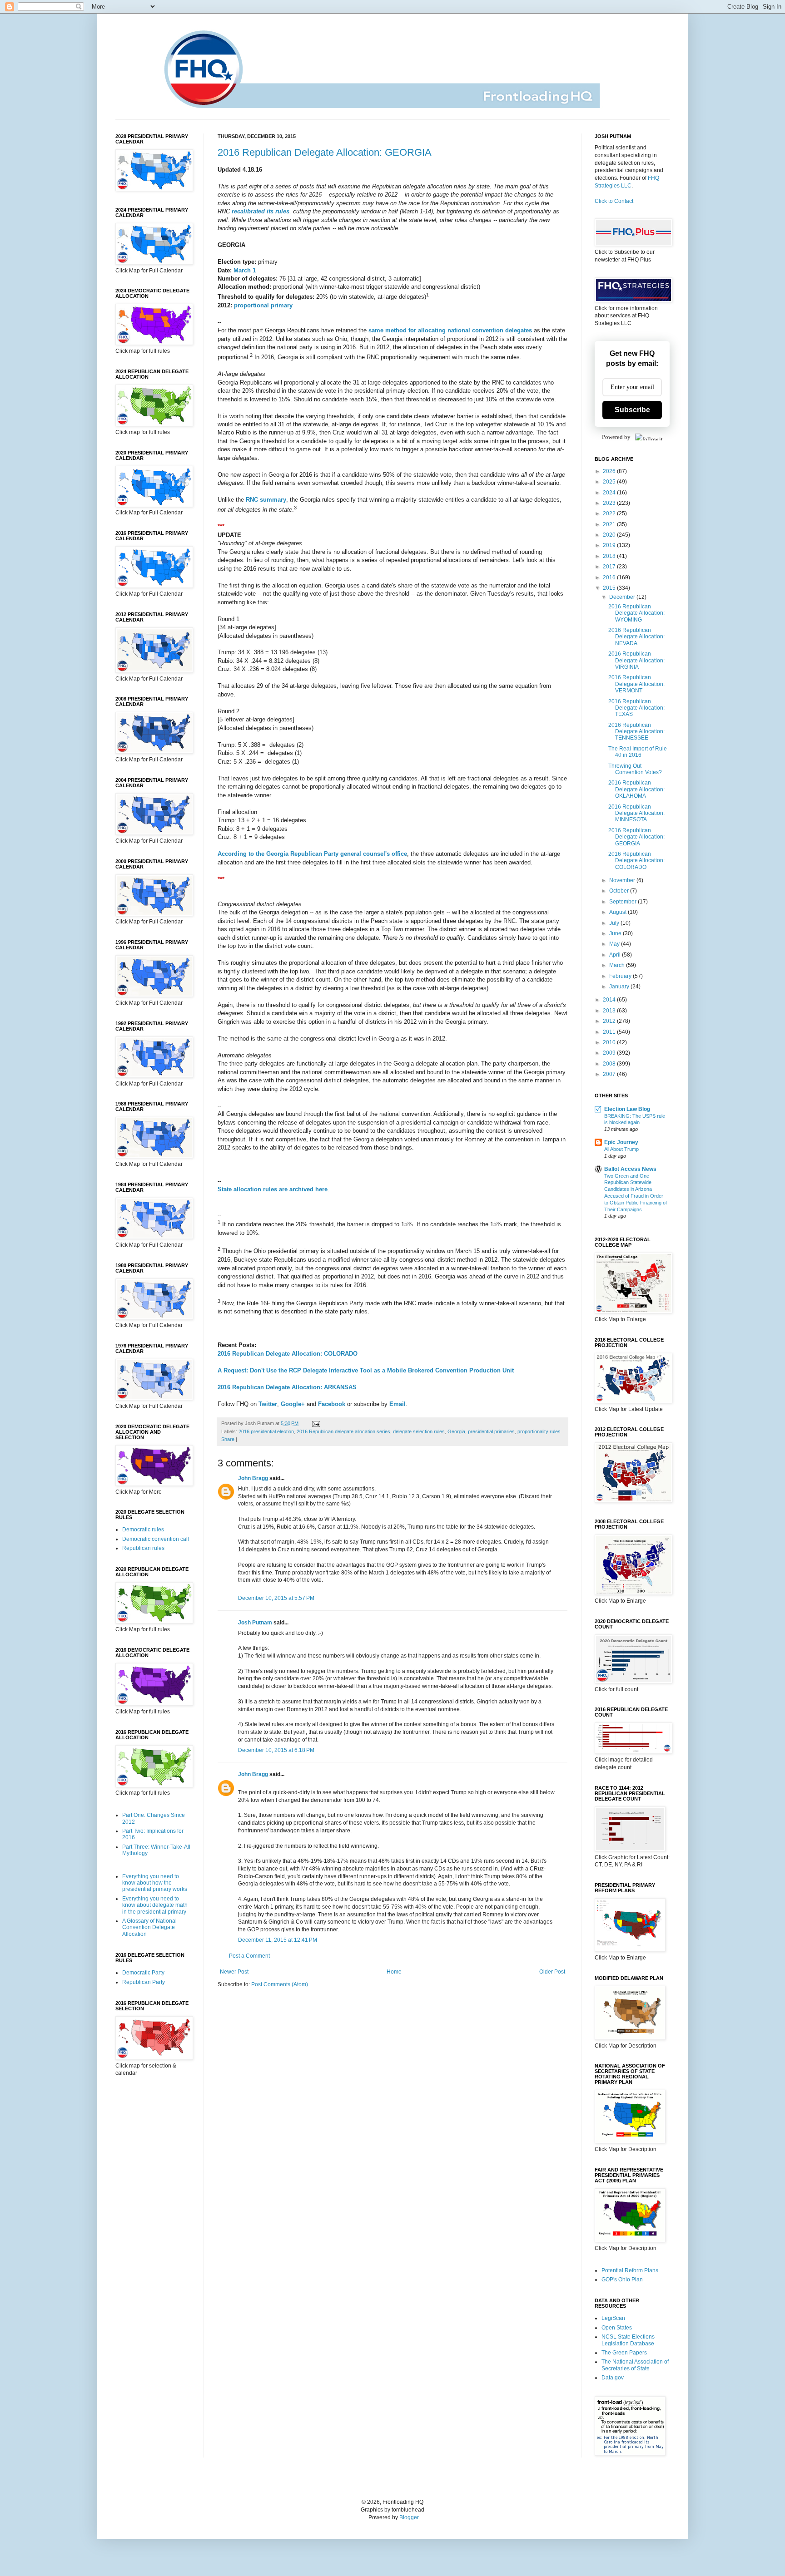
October (620, 891)
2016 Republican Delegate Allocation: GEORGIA (325, 152)
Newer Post (234, 1972)
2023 (610, 503)
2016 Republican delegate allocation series (343, 1431)
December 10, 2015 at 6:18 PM (276, 1750)
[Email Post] (315, 1423)
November (623, 880)
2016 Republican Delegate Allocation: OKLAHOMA (636, 789)
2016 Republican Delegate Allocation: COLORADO (288, 1354)
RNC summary (266, 500)
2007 (610, 1074)
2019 (610, 545)
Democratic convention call (156, 1539)
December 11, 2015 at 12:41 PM (278, 1940)
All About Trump (621, 1149)
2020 (610, 535)
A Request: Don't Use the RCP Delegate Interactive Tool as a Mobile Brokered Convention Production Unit (366, 1370)
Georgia (456, 1431)
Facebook (332, 1404)
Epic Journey (621, 1142)
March (618, 965)
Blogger (409, 2517)
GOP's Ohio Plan (622, 2280)
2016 (610, 577)
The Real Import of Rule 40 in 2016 (638, 752)
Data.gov (613, 2378)
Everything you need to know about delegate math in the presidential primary (155, 1905)
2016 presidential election (266, 1431)
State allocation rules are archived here (273, 1189)
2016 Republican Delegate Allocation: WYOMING (636, 613)
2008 (610, 1064)
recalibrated (248, 211)
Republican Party (144, 1982)
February (621, 976)
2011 (610, 1032)
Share (228, 1439)
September (624, 902)
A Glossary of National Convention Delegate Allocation (149, 1927)
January (620, 987)
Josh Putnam (255, 1623)
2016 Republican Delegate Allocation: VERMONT (636, 684)
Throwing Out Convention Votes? (635, 769)
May (615, 944)
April (616, 955)
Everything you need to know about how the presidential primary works (155, 1883)
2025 (610, 482)
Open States (617, 2328)
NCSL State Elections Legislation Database (628, 2340)
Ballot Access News (630, 1169)
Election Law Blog (627, 1109)
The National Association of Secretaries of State (635, 2365)
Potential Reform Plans (630, 2270)
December (623, 597)
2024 (610, 493)
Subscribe (632, 410)
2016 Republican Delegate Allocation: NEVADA (636, 637)
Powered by (616, 437)
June (616, 933)
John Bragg (253, 1478)
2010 (610, 1042)
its (270, 211)
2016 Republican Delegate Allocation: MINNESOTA (636, 813)
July (615, 923)
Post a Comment (249, 1956)
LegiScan (613, 2318)
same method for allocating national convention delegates (450, 330)
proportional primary (263, 305)
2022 (610, 513)
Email (397, 1404)
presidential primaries (491, 1431)
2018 (610, 556)
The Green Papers (624, 2353)
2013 (610, 1011)
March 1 (245, 270)
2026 (610, 471)
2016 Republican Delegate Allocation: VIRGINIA (636, 660)
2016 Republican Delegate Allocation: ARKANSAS (287, 1387)
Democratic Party (143, 1973)
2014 (610, 1000)
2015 (610, 588)
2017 (610, 567)
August (619, 912)
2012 (610, 1021)
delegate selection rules (419, 1431)
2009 (610, 1053)
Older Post (552, 1972)
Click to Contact (614, 201)
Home (394, 1972)
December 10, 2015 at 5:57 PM (276, 1598)
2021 (610, 524)
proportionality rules (539, 1431)
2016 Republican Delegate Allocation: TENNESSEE (636, 732)
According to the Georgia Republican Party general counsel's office (312, 854)
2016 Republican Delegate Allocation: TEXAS (636, 708)
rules (282, 211)
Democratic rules (143, 1530)
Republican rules (143, 1548)
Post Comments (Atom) (280, 1984)
